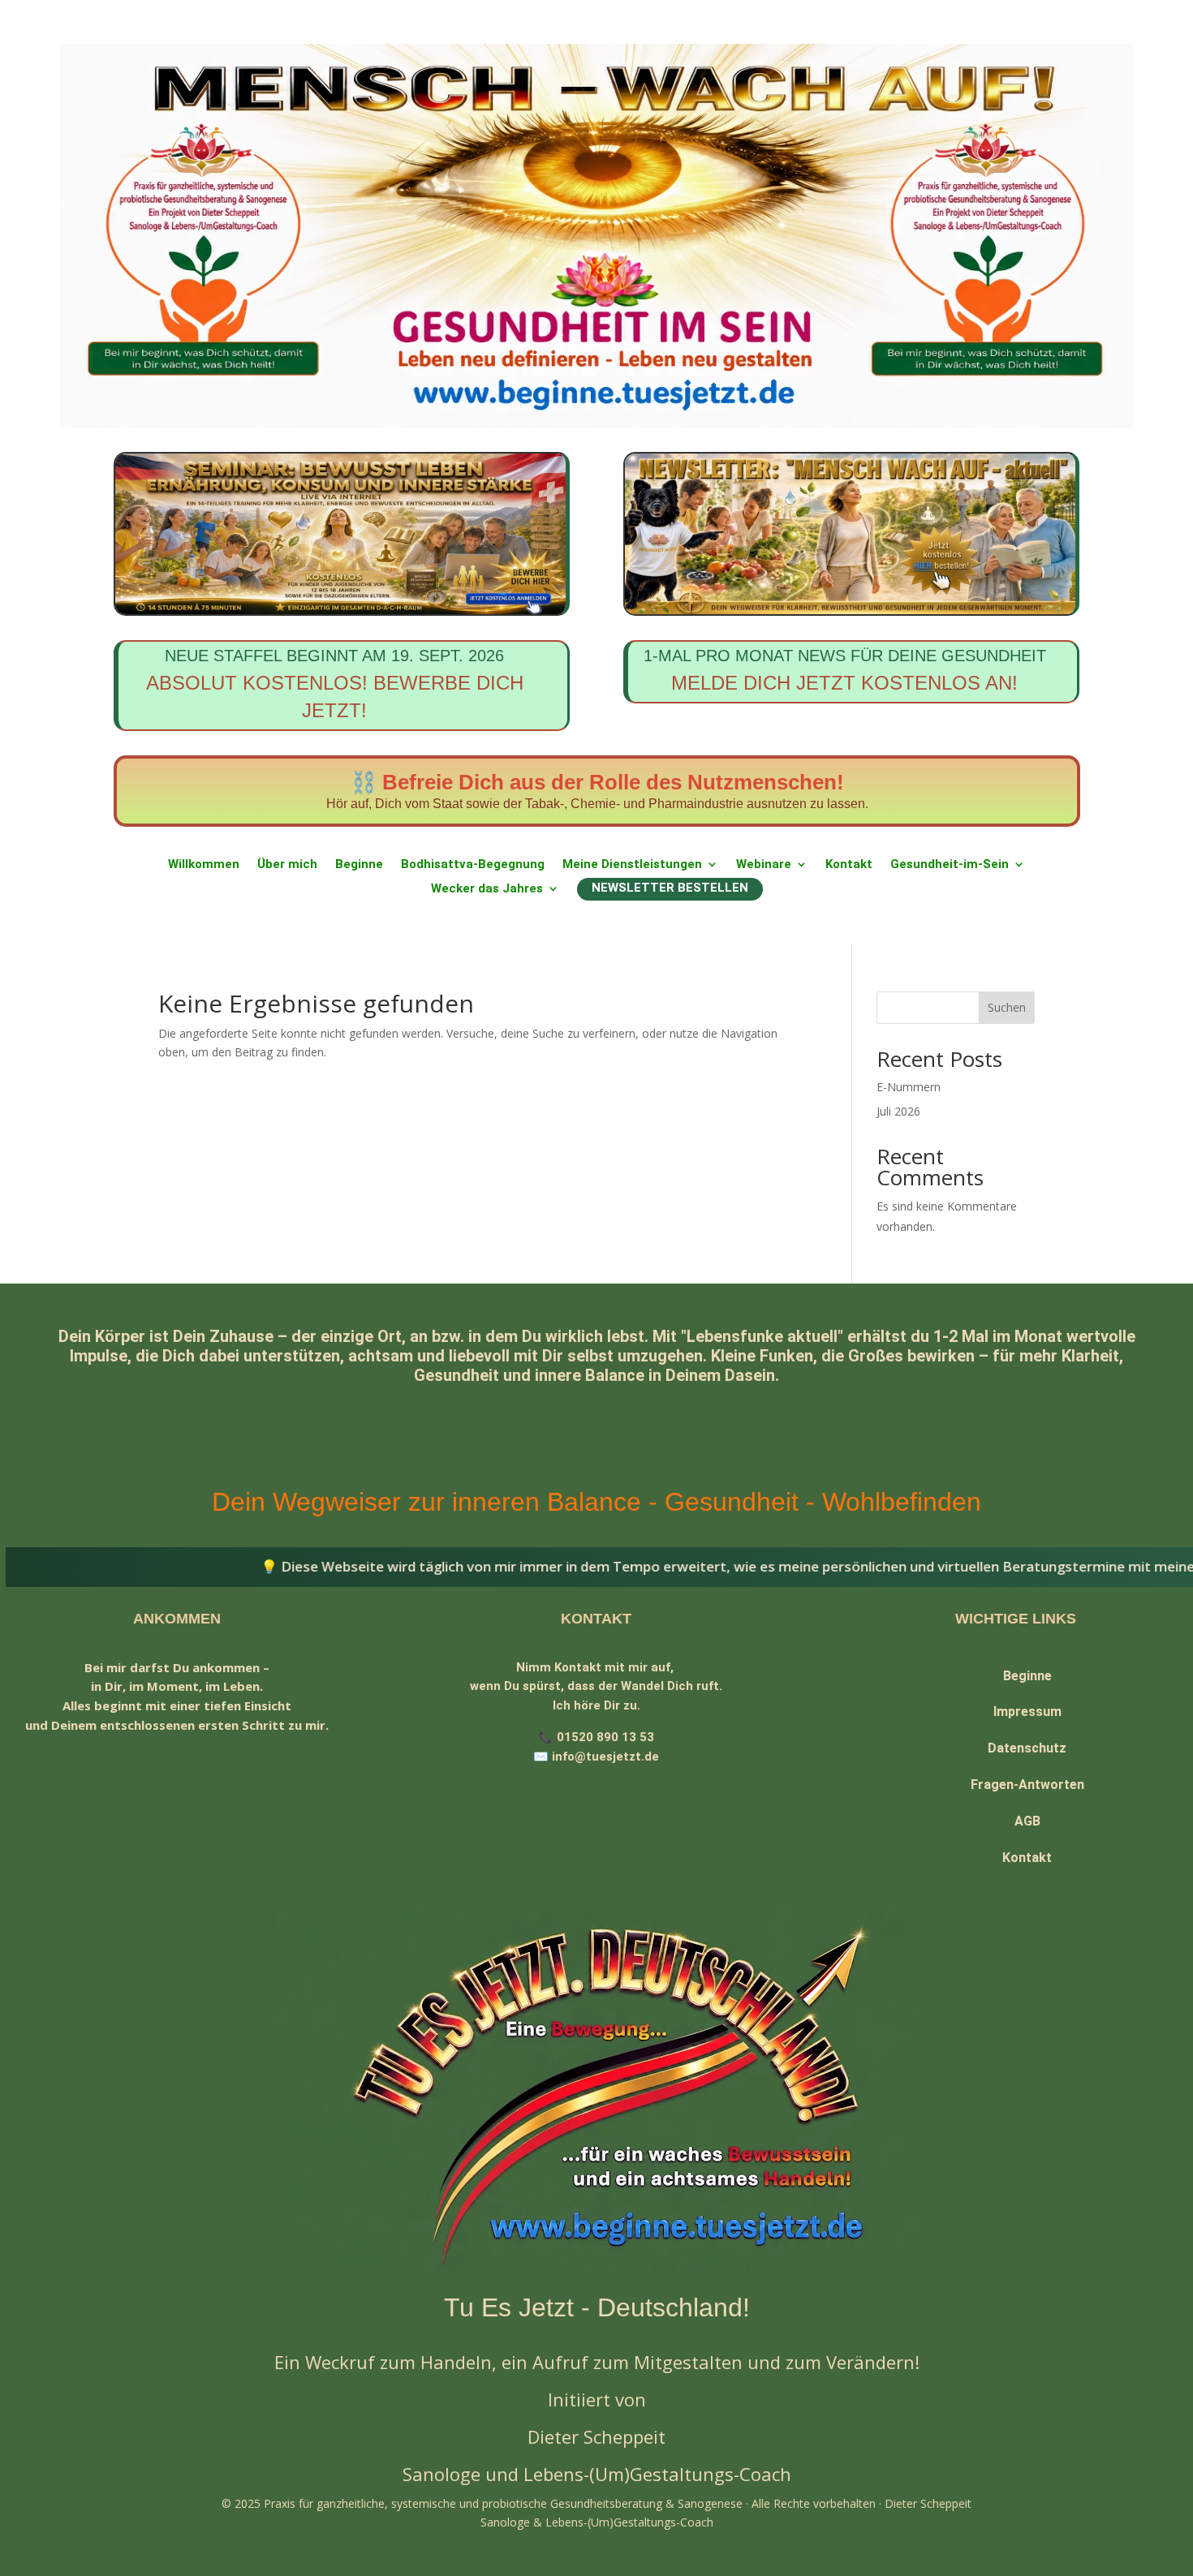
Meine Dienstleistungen (632, 865)
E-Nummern (909, 1087)
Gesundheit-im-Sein (950, 865)
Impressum (1027, 1712)
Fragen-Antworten (1027, 1785)
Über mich (287, 865)
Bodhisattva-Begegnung (473, 865)
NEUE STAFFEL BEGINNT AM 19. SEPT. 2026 (335, 684)
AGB (1027, 1821)
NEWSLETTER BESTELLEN (670, 888)
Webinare (764, 865)
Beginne (359, 865)
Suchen (1007, 1007)
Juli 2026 (898, 1111)
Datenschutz (1027, 1748)
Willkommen (204, 865)
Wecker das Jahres (487, 889)
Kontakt (849, 865)
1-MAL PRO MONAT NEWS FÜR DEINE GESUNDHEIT (845, 670)
